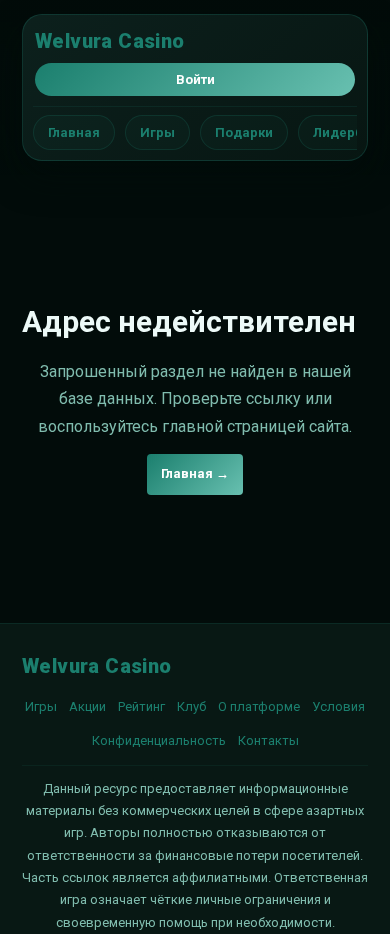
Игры (157, 132)
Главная (74, 132)
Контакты (268, 740)
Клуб (191, 706)
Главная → (195, 473)
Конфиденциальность (159, 740)
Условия (338, 706)
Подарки (244, 132)
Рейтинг (141, 706)
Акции (87, 706)
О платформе (259, 706)
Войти (195, 79)
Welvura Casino (110, 41)
